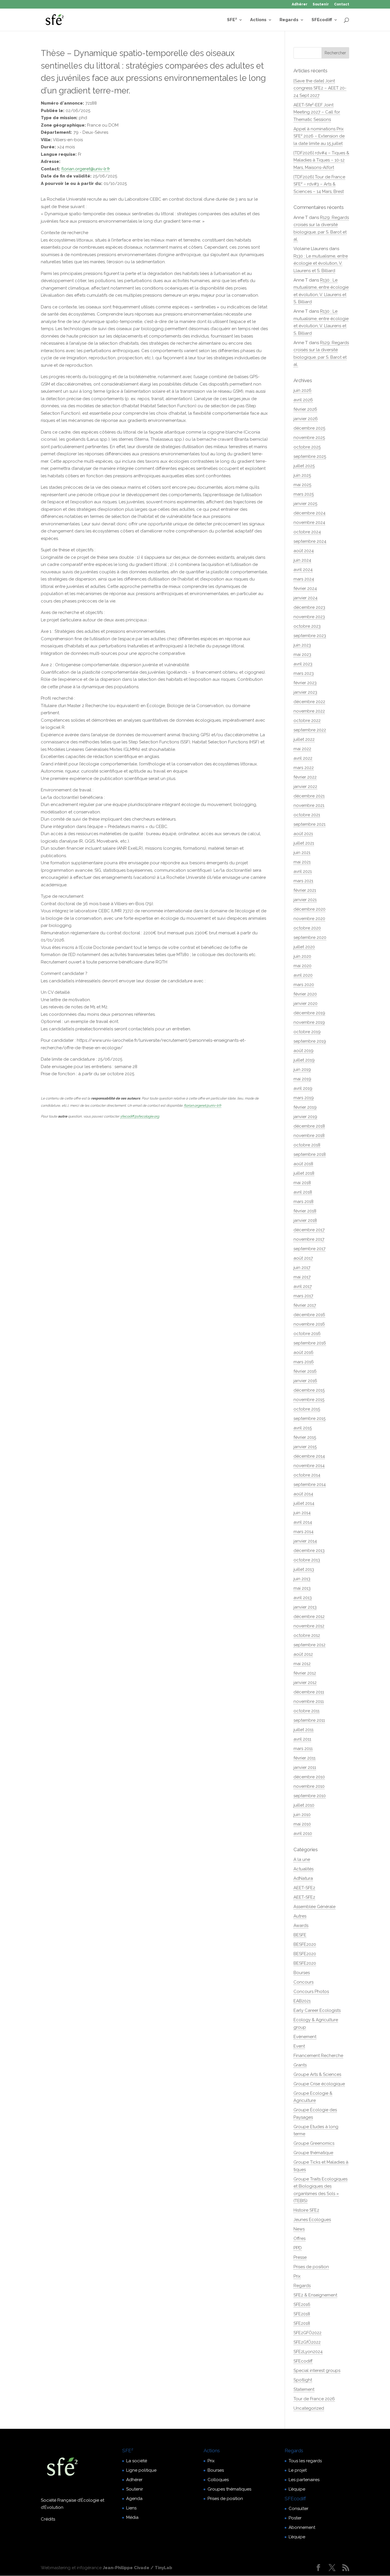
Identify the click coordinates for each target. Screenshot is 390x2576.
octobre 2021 (307, 815)
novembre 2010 (309, 1786)
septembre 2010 (310, 1796)
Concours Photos (311, 1992)
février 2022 (305, 777)
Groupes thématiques (229, 2489)
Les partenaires (304, 2480)
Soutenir (321, 4)
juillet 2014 (304, 1503)
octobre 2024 (307, 532)
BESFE (300, 1935)
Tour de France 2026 (314, 2399)
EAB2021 (302, 2001)
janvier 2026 (306, 419)
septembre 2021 (309, 824)
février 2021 (305, 890)
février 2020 (305, 994)
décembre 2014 (309, 1456)
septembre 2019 (310, 1041)
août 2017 (303, 1258)
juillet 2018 (304, 1173)
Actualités (303, 1869)
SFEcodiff (322, 20)
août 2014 (303, 1494)
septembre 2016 (310, 1343)
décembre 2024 (309, 513)
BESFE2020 (305, 1944)
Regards (289, 20)
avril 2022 (303, 758)
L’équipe (297, 2489)
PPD (298, 2248)
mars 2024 (304, 579)
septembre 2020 (310, 937)
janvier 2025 (305, 504)
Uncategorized (309, 2408)
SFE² (232, 20)
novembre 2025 (309, 438)
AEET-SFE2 (304, 1888)
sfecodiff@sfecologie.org (140, 1116)
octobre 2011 (306, 1711)
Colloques (218, 2480)
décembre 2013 (309, 1551)
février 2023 (305, 683)
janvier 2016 (305, 1381)
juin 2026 (302, 390)
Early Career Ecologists (317, 2010)
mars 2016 (304, 1362)
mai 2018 (302, 1183)
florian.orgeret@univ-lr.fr (86, 169)
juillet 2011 (303, 1730)
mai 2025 (302, 485)
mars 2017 (303, 1296)
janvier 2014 (305, 1541)
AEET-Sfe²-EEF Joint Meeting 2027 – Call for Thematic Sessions (317, 112)
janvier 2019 (305, 1117)
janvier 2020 (305, 1003)
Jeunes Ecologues (312, 2220)
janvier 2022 (305, 787)
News (299, 2229)
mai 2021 (302, 862)
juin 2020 (302, 956)
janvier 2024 (305, 598)
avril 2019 (303, 1088)
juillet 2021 (304, 843)
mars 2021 (303, 881)
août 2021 (303, 834)
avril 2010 (303, 1833)
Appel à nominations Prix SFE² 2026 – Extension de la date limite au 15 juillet (319, 136)
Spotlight (303, 2380)
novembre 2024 (309, 522)
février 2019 (305, 1107)
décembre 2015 (309, 1390)
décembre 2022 (309, 702)
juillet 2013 (304, 1569)
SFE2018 (302, 2314)
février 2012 (305, 1673)
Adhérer (300, 4)
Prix (297, 2276)
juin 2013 (302, 1579)
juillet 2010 (304, 1805)
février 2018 (305, 1211)
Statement (304, 2389)
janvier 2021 (305, 900)
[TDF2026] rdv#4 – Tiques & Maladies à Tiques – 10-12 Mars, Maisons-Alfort (321, 160)
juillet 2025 (304, 466)
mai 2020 (302, 966)
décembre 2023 (309, 607)
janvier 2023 (305, 692)
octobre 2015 (307, 1409)
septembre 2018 (310, 1154)
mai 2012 (302, 1664)
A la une (302, 1859)
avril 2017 (303, 1286)
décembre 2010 (309, 1777)
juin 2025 (302, 475)
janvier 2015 (305, 1447)
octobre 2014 (307, 1475)
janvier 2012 (305, 1683)
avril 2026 (303, 400)
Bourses (302, 1973)
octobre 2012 (307, 1635)
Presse (300, 2257)
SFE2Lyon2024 (308, 2352)
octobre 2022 (307, 721)
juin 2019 (302, 1069)
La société (137, 2461)
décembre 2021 (309, 796)
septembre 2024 (310, 541)
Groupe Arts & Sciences (317, 2074)
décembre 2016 (309, 1315)
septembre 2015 (309, 1418)
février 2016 (305, 1371)
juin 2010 (302, 1815)
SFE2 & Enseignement (315, 2295)
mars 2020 (304, 985)
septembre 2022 (310, 730)
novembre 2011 (309, 1701)
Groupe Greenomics (314, 2143)
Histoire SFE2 (306, 2210)
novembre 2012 (309, 1626)
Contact (342, 4)
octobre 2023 (307, 626)
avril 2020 (303, 975)
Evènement (305, 2037)
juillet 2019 (304, 1060)
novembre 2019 (309, 1022)
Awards (301, 1925)
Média (132, 2517)
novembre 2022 (309, 711)
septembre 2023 (310, 636)
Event (299, 2046)
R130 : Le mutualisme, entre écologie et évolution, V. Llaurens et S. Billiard (321, 263)
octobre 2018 (307, 1145)
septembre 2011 (309, 1720)
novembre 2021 (309, 805)
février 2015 (305, 1437)
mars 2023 (304, 673)
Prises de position (311, 2267)
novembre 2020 (309, 919)
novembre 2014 (309, 1466)
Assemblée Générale (314, 1907)
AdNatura (303, 1878)
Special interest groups (317, 2371)
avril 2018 (303, 1192)
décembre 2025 (309, 428)
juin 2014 (302, 1513)
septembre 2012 (309, 1645)
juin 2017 (302, 1268)
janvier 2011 (305, 1767)
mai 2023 (302, 655)
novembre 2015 (309, 1400)
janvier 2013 (305, 1607)
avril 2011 (302, 1739)
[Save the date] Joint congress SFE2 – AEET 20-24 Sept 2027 (320, 88)
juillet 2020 (304, 947)
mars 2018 (303, 1202)
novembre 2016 (309, 1324)
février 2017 (305, 1305)
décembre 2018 (309, 1126)
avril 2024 (303, 570)
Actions (258, 20)
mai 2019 (302, 1079)
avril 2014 (303, 1522)
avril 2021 (303, 871)
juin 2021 (302, 853)
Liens (131, 2508)
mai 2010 (302, 1824)
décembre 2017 (309, 1230)
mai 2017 (302, 1277)
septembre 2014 (310, 1484)
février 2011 (304, 1758)
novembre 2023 (309, 617)
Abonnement (302, 2527)
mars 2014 (303, 1532)
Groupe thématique (313, 2153)
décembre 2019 (309, 1013)
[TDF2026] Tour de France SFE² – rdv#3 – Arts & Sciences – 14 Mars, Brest (319, 184)
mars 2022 (304, 768)
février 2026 (305, 409)
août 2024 (304, 551)
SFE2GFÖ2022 (307, 2333)
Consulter (298, 2509)
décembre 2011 (309, 1692)
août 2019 (303, 1051)
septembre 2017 (309, 1249)
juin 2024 (302, 560)
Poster (295, 2518)
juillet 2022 (304, 739)
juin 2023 (302, 645)
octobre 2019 (307, 1032)
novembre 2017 (309, 1239)
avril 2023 (303, 664)
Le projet (298, 2470)
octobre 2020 (307, 928)
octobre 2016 (307, 1334)
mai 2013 (302, 1588)
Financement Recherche (318, 2056)
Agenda (134, 2499)
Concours (303, 1982)
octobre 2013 (307, 1560)
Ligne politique (141, 2470)
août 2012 (303, 1654)
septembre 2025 (310, 456)
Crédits (48, 2519)
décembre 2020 (309, 909)
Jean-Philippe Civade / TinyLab (137, 2568)
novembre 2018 (309, 1136)
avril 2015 (303, 1428)
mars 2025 (304, 494)
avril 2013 (303, 1598)
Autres (300, 1916)
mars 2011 (303, 1749)
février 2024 (305, 588)
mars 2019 (304, 1098)
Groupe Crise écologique (319, 2084)
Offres (299, 2238)
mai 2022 (302, 749)
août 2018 (303, 1164)
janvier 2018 (305, 1220)
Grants (300, 2065)
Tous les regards (305, 2461)
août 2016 (303, 1352)
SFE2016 (302, 2304)
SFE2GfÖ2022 (307, 2342)
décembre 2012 (309, 1617)
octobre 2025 (307, 447)
